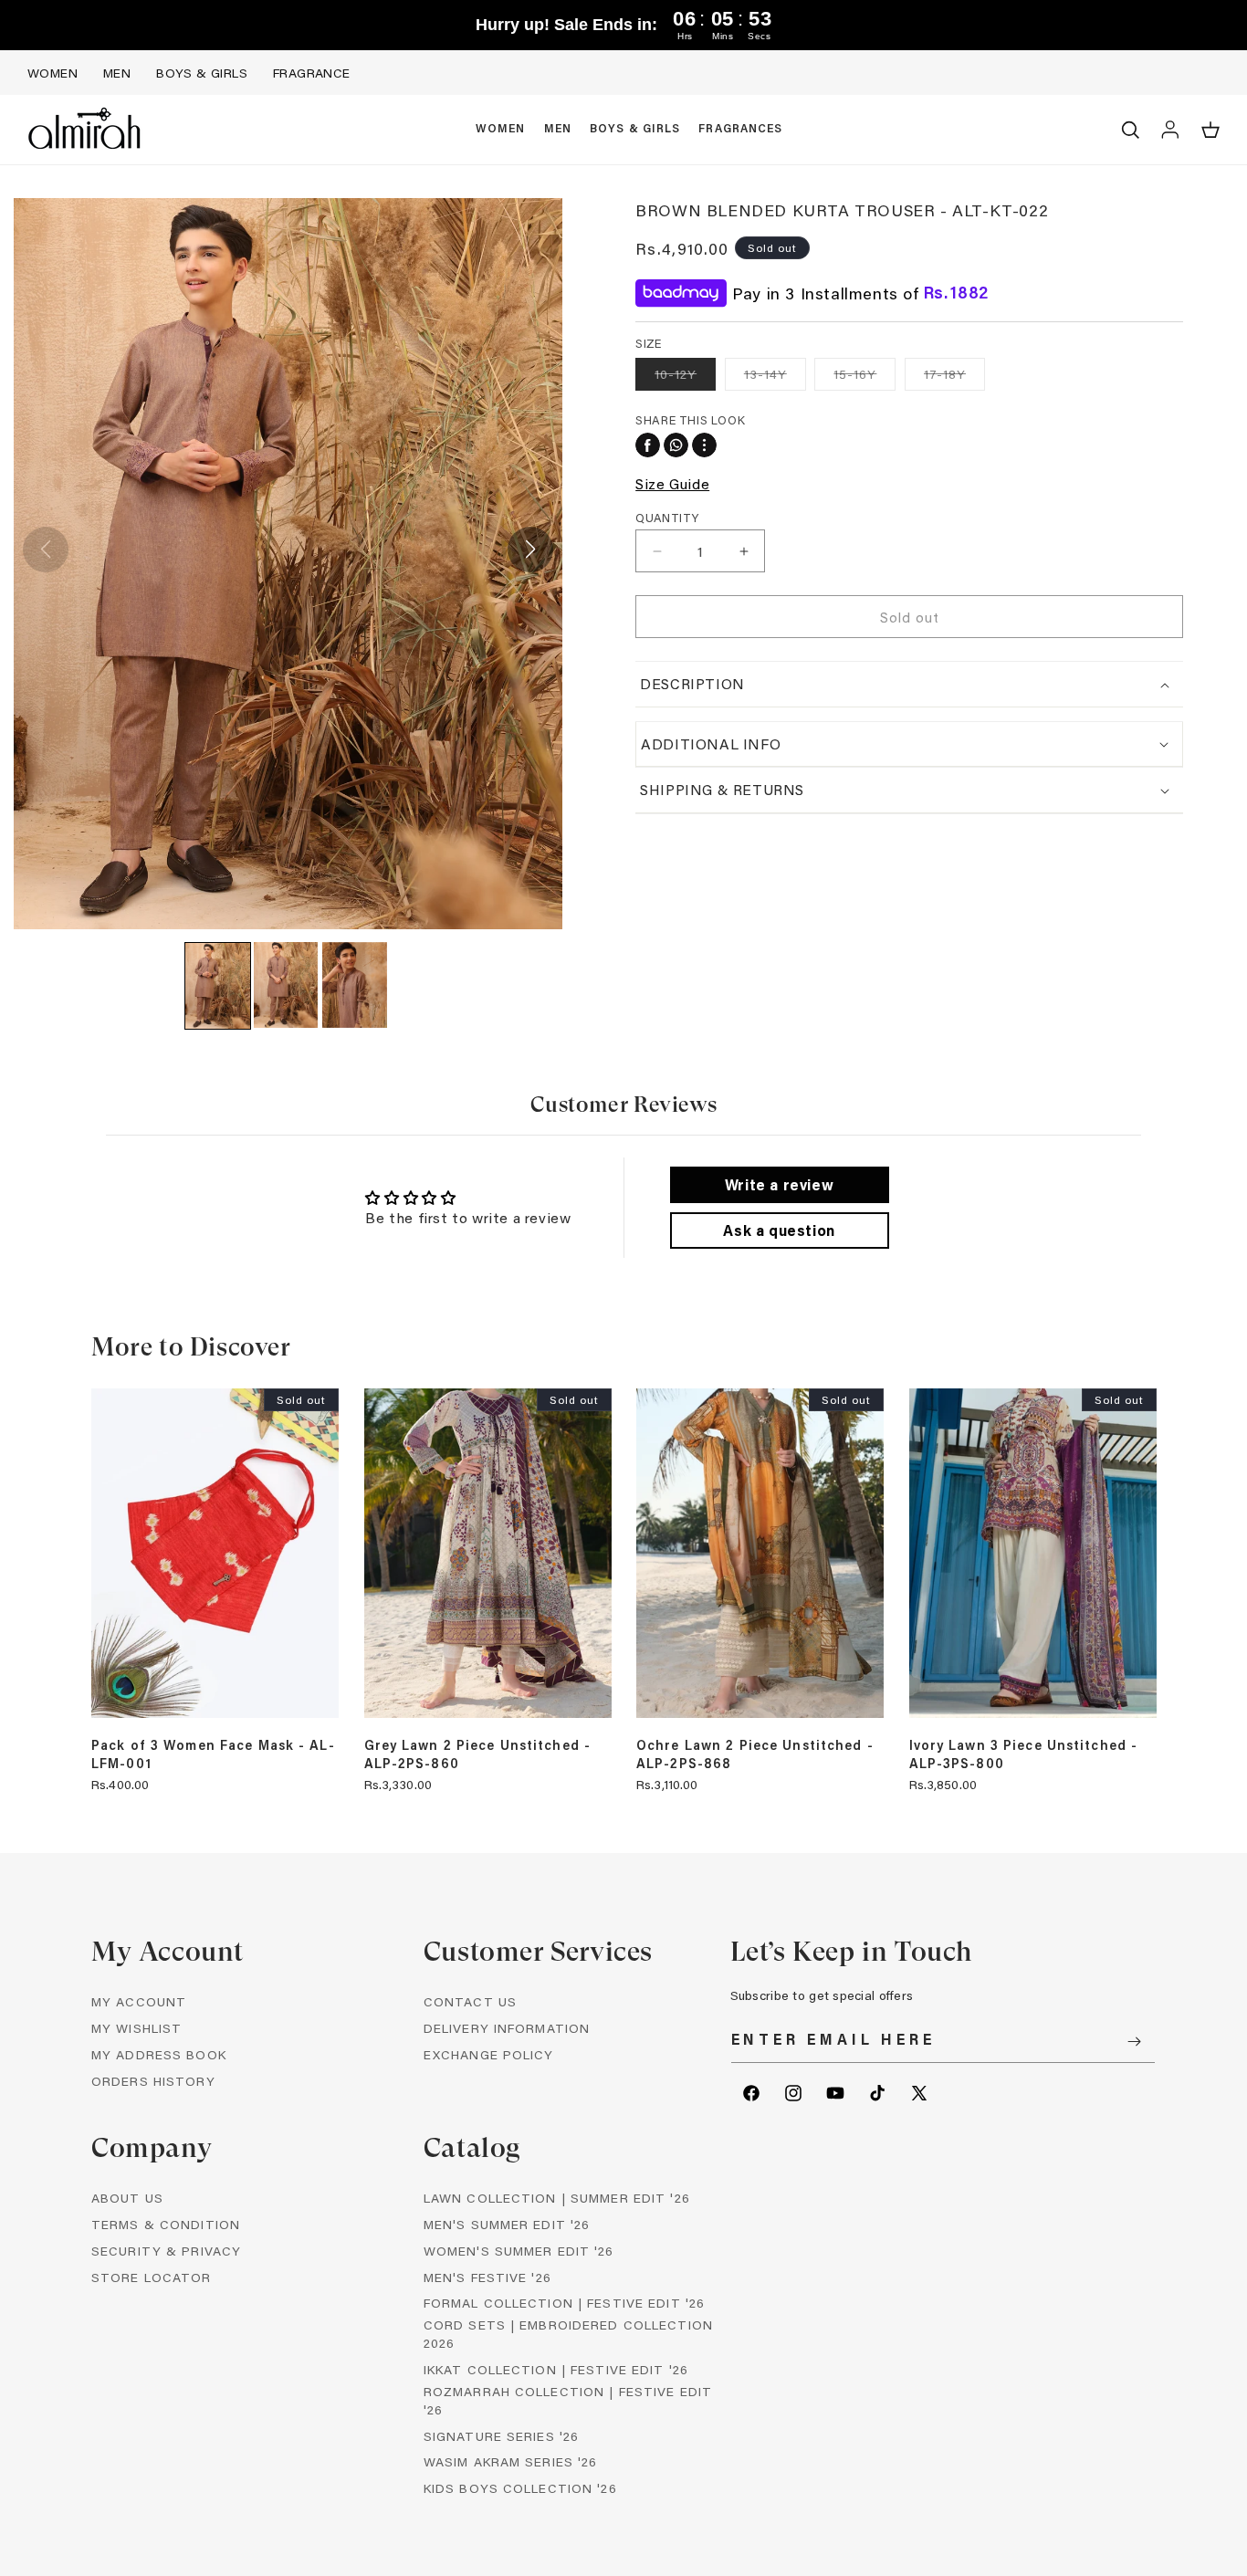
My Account (139, 2001)
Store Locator (152, 2277)
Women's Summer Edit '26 (519, 2251)
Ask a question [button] (779, 1230)
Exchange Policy (489, 2054)
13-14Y (775, 377)
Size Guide (672, 483)
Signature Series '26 (501, 2436)
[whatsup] (676, 445)
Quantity (667, 517)
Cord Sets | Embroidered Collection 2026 (568, 2334)
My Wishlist (136, 2028)
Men (117, 73)
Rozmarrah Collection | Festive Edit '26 (568, 2400)
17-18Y (954, 377)
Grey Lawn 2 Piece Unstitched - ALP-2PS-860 (478, 1754)
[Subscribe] (1135, 2042)
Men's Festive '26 (487, 2277)
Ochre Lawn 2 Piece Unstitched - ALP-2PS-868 (755, 1754)
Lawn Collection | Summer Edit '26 (557, 2198)
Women (52, 73)
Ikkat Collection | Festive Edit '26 (556, 2369)
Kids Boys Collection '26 (520, 2488)
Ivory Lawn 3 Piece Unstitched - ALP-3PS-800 (1024, 1754)
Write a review (779, 1184)
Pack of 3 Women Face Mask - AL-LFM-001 (213, 1754)
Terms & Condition (166, 2224)
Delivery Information (507, 2028)
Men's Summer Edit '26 (507, 2224)
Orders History (153, 2081)
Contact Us (470, 2001)
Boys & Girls (202, 73)
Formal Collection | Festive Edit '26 (564, 2303)
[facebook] (648, 445)
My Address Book (159, 2054)
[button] (501, 130)
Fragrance (312, 73)
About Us (127, 2198)
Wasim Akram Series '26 (511, 2461)
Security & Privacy (166, 2251)
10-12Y (685, 377)
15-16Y (865, 377)
